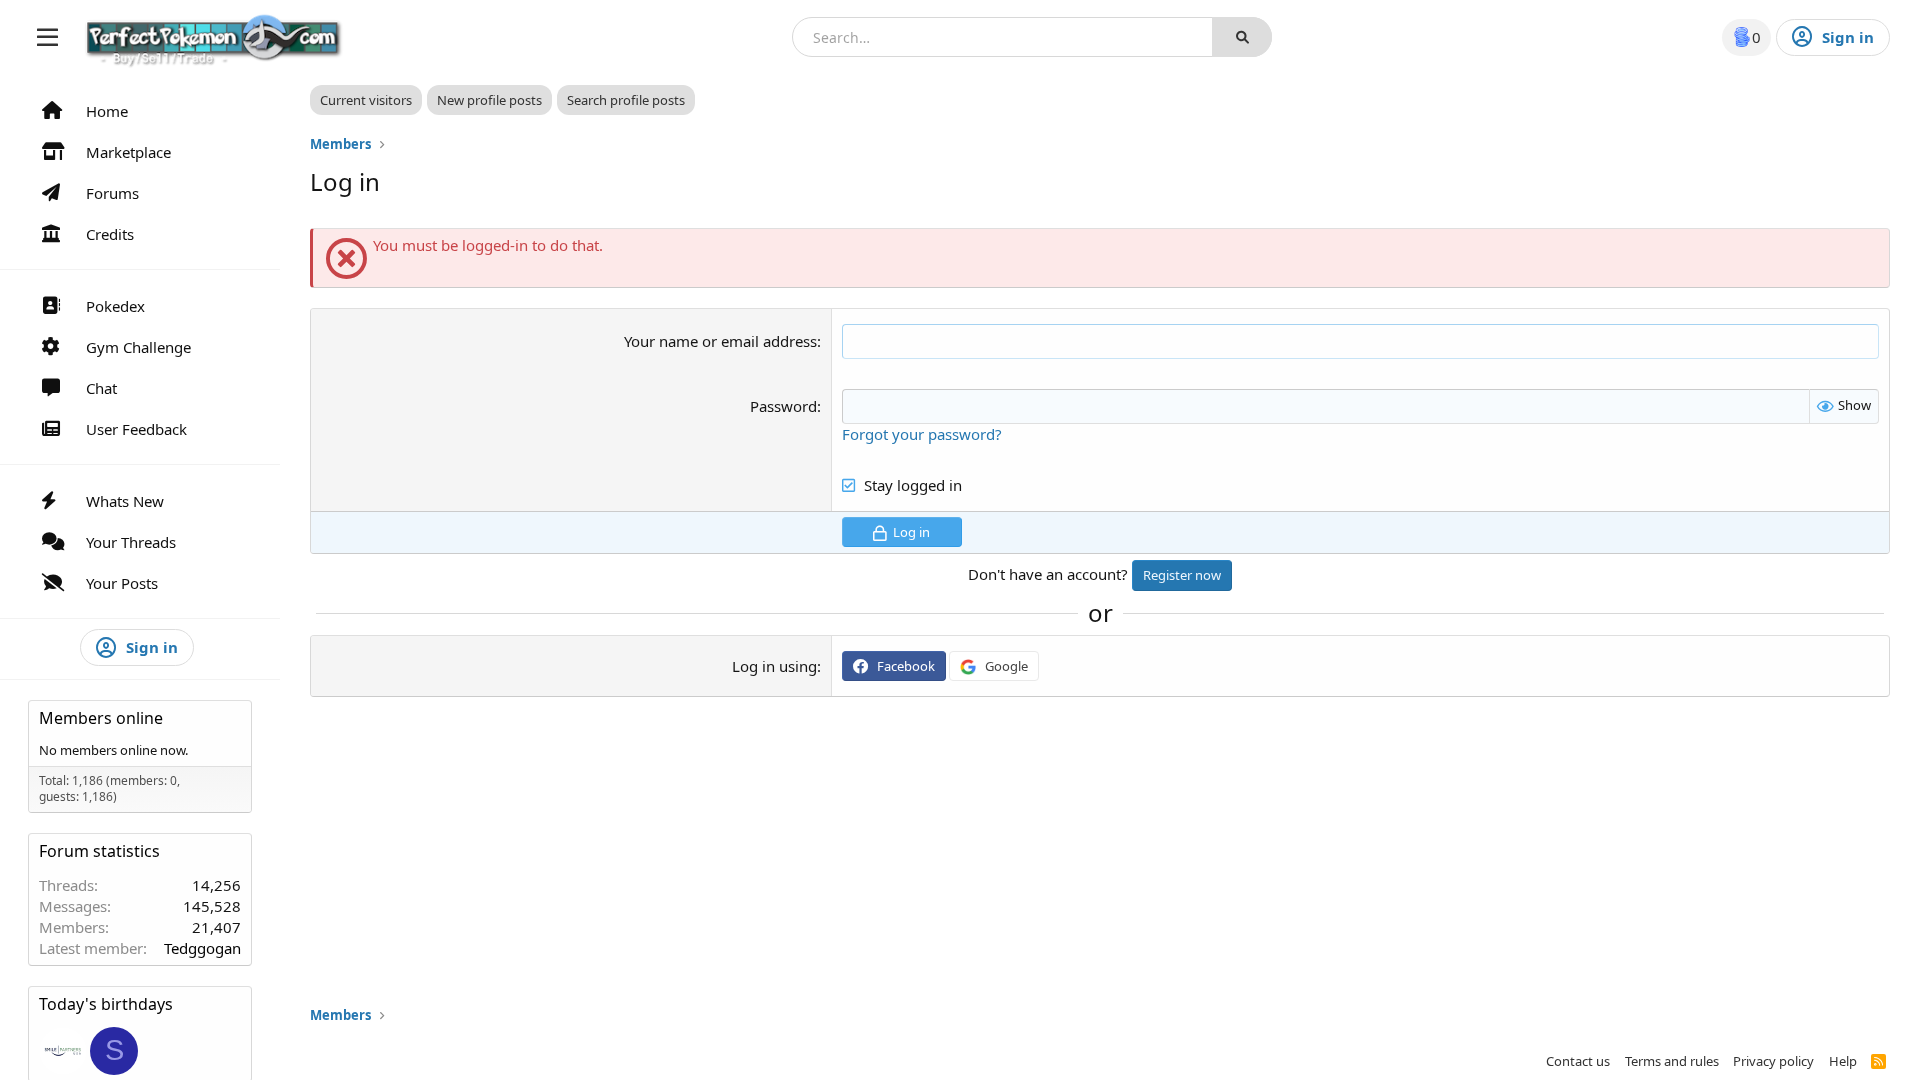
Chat (101, 388)
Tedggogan (202, 948)
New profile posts (489, 100)
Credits (110, 234)
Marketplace (128, 152)
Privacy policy (1773, 1061)
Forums (112, 193)
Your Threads (131, 542)
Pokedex (115, 306)
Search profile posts (626, 100)
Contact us (1578, 1061)
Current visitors (366, 100)
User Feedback (136, 429)
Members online (101, 718)
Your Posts (122, 583)
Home (107, 111)
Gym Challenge (138, 347)
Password (783, 406)
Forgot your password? (922, 434)
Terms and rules (1672, 1061)
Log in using (774, 666)
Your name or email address (720, 341)
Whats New (125, 501)
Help (1843, 1061)
